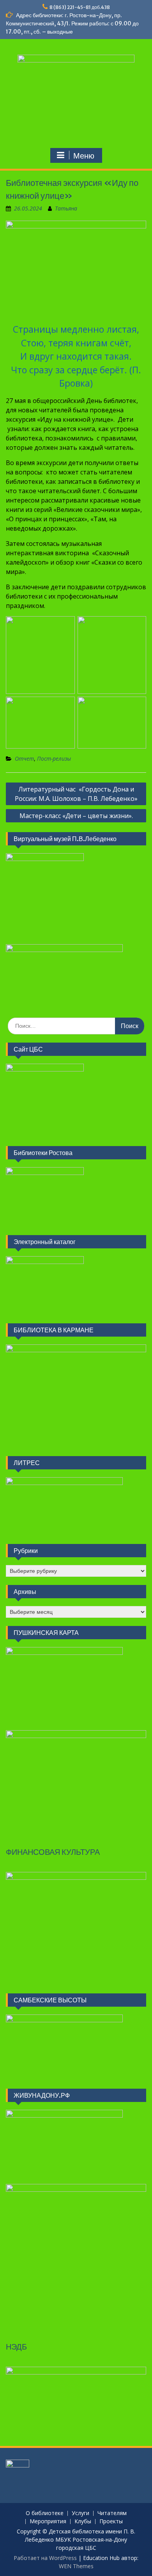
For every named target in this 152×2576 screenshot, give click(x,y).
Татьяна (66, 208)
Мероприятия (48, 2522)
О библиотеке (45, 2513)
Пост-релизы (54, 759)
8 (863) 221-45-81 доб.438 (80, 7)
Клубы (83, 2522)
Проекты (111, 2522)
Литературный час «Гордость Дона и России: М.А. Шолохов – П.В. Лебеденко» (76, 794)
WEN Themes (76, 2566)
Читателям (112, 2513)
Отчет (24, 759)
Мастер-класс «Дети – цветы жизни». (76, 816)
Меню (84, 156)
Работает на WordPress (45, 2558)
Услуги (80, 2513)
